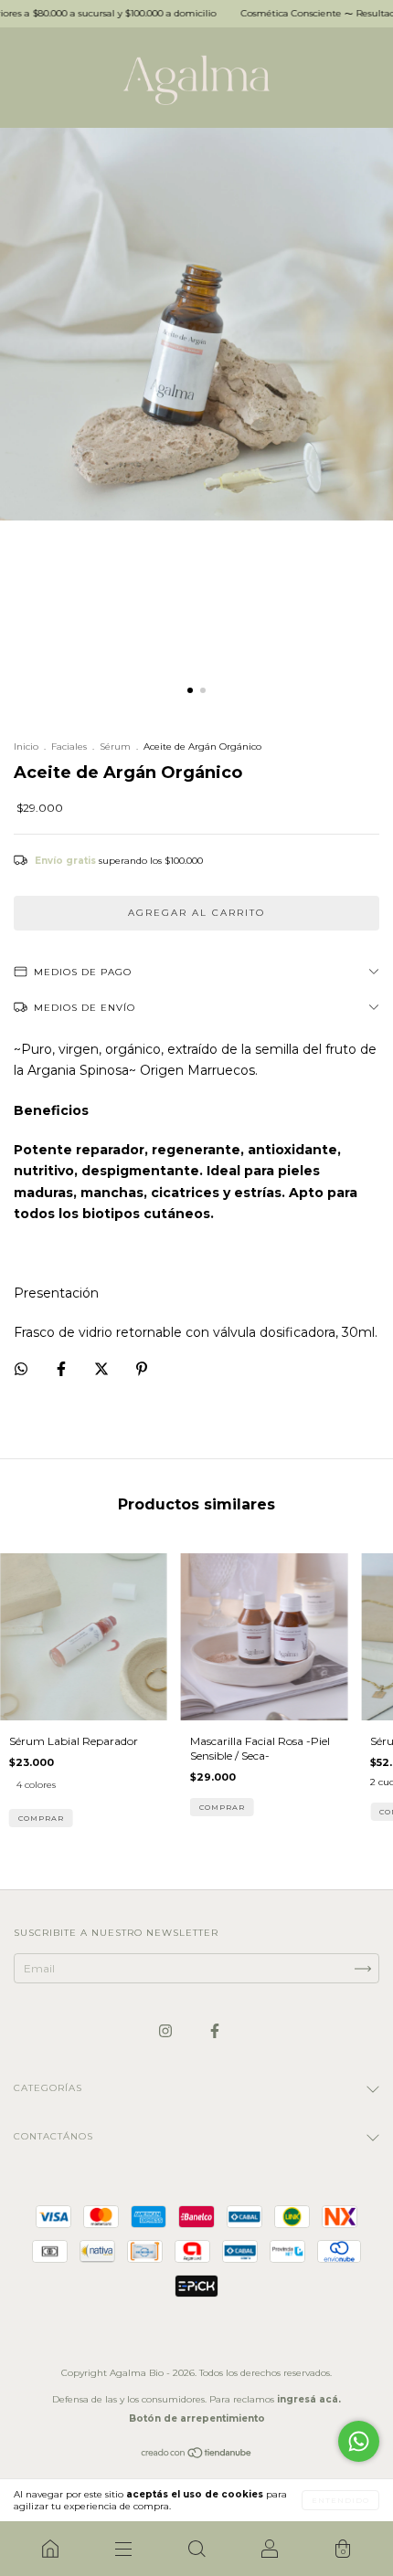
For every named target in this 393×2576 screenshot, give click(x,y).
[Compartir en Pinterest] (142, 1369)
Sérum (115, 747)
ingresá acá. (309, 2399)
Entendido (340, 2500)
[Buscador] (196, 2549)
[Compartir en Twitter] (103, 1369)
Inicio (26, 747)
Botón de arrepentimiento (197, 2418)
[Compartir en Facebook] (63, 1369)
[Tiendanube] (197, 2455)
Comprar (41, 1818)
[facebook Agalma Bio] (215, 2030)
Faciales (69, 747)
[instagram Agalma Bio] (167, 2030)
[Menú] (123, 2549)
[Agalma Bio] (50, 2549)
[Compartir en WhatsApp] (21, 1369)
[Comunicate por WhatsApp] (359, 2441)
